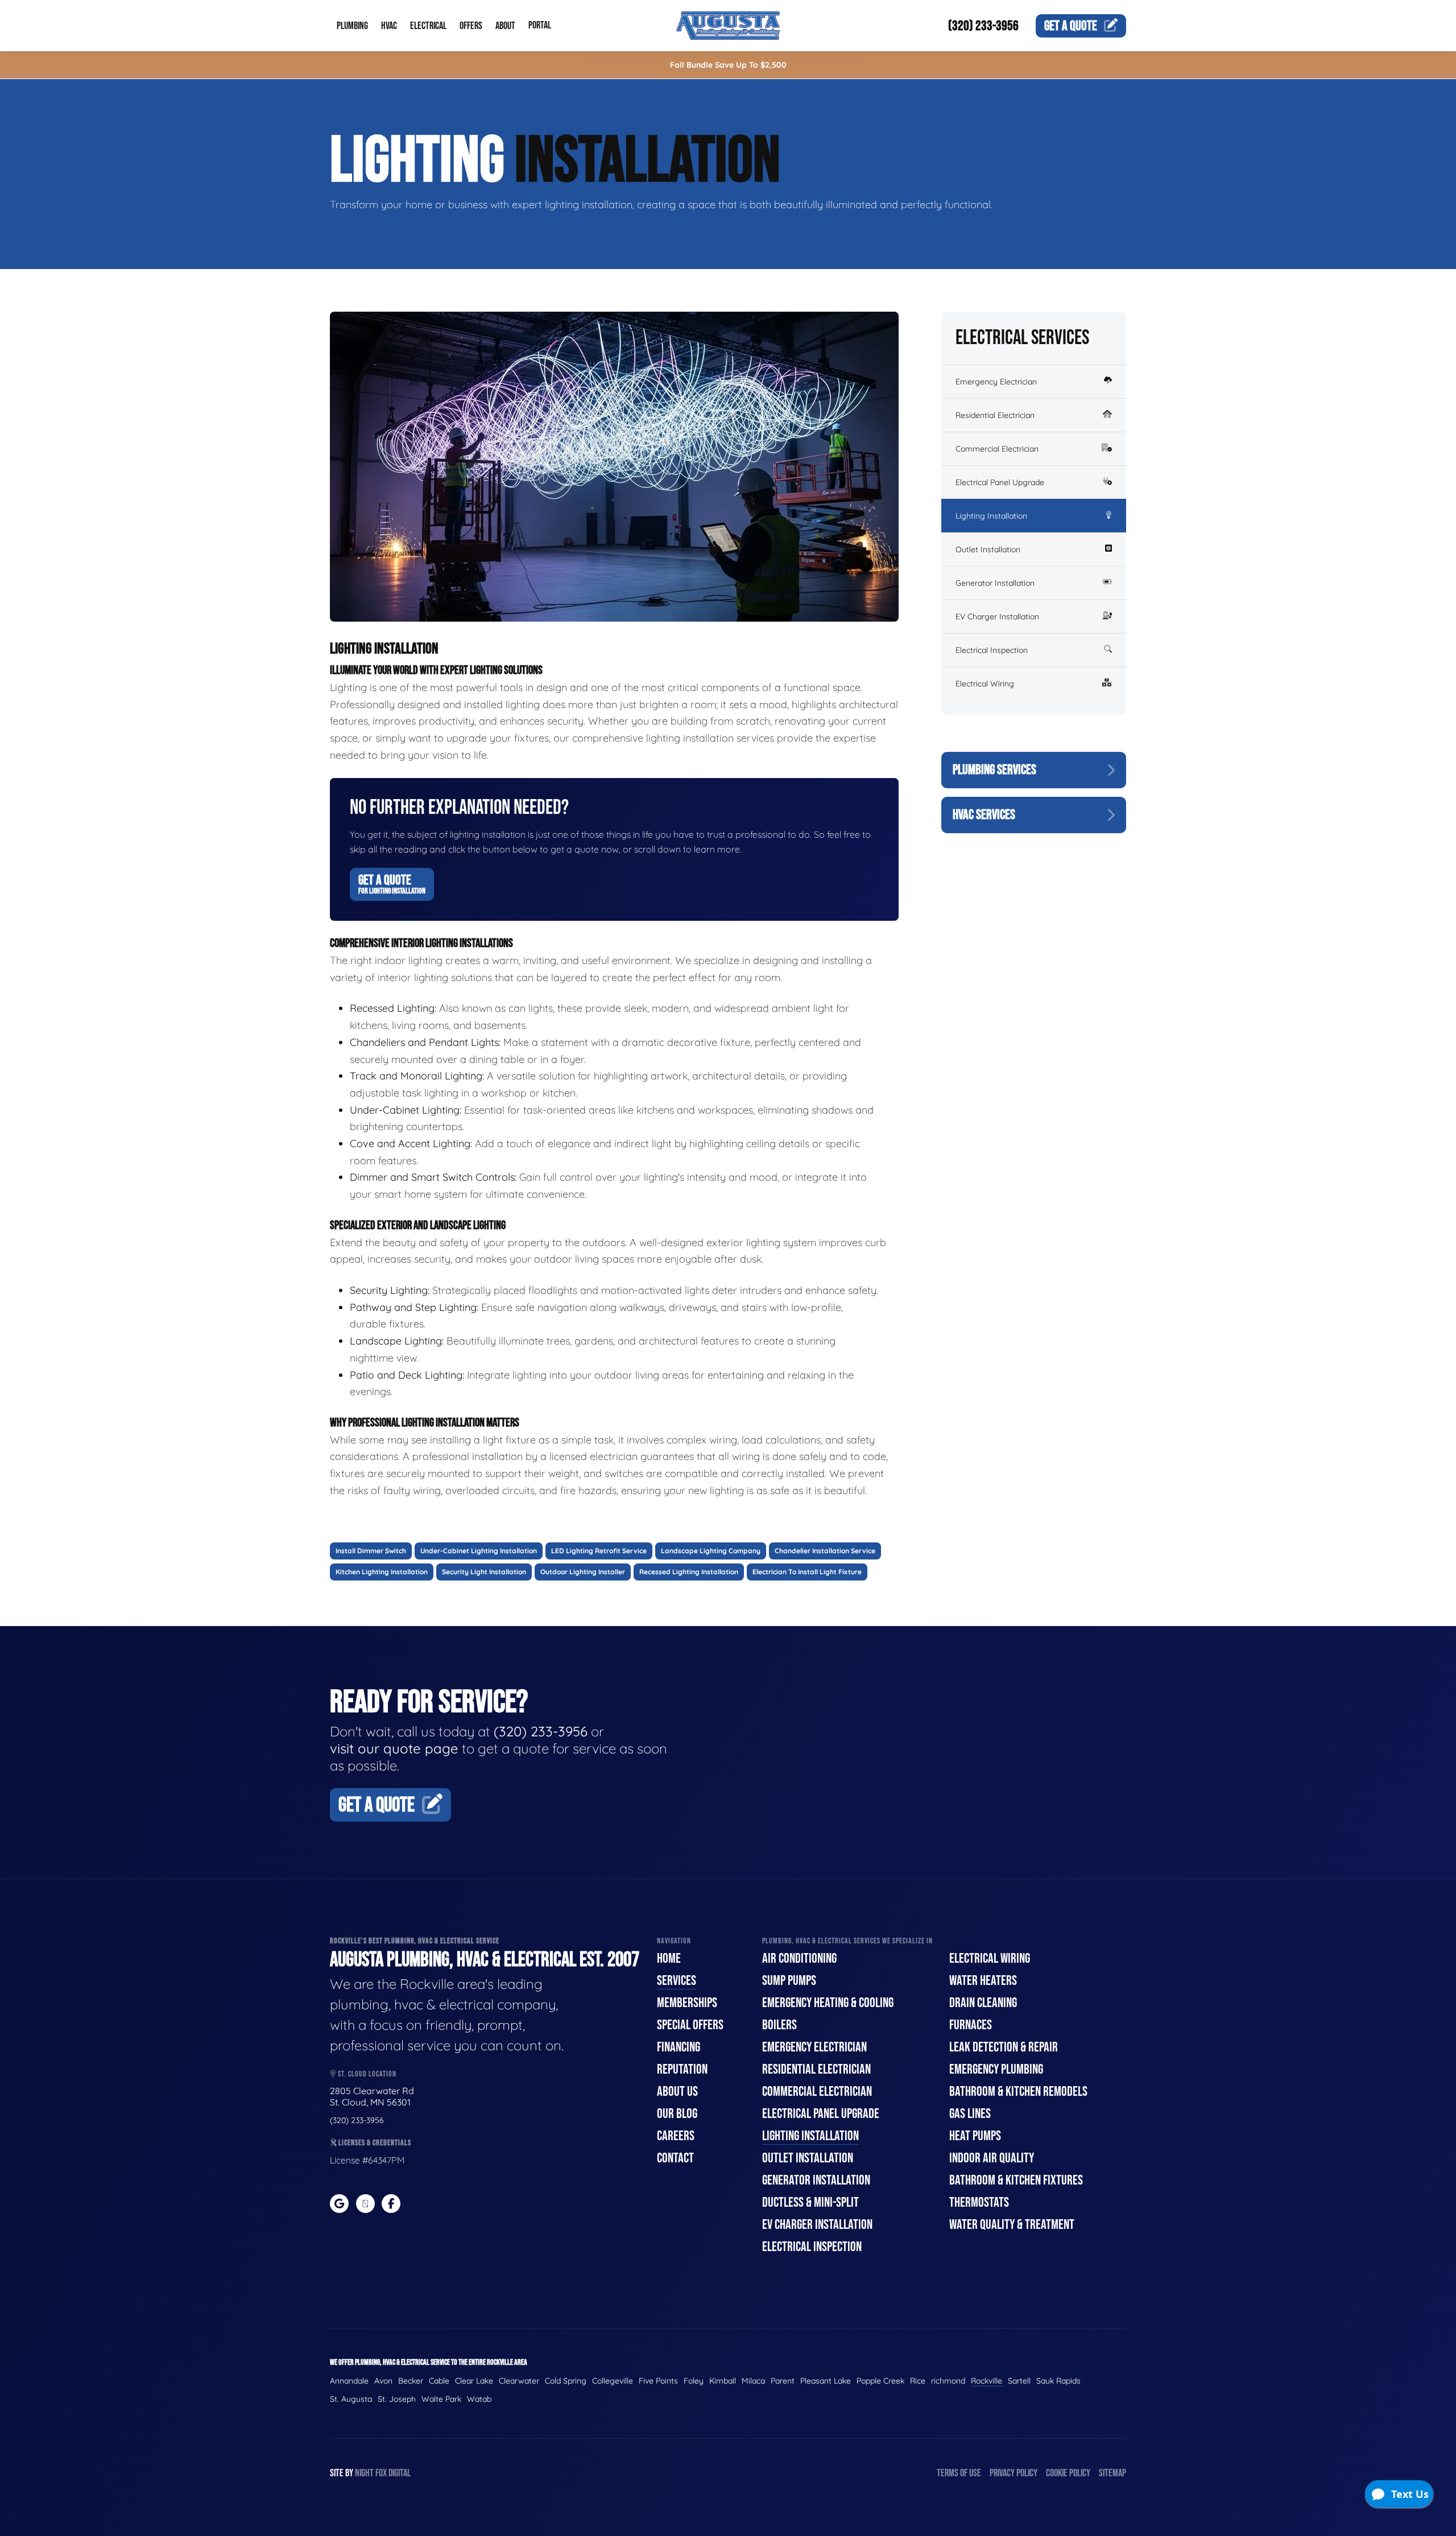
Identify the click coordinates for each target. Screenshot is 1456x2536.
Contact (675, 2158)
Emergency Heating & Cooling (828, 2003)
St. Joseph (397, 2399)
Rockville (986, 2381)
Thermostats (979, 2202)
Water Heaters (983, 1981)
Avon (383, 2381)
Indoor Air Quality (992, 2158)
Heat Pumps (975, 2136)
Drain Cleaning (983, 2003)
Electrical (428, 26)
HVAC (389, 26)
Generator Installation (995, 583)
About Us (677, 2092)
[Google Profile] (339, 2204)
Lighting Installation (991, 516)
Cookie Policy (1068, 2473)
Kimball (723, 2381)
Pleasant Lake (826, 2381)
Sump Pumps (789, 1981)
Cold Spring (566, 2381)
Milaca (753, 2381)
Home (669, 1958)
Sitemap (1112, 2473)
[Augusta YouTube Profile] (365, 2204)
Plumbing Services (994, 770)
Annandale (349, 2381)
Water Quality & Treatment (1012, 2225)
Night (364, 2473)
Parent (783, 2381)
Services (677, 1981)
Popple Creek (880, 2381)
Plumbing (352, 26)
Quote (1071, 26)
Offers (471, 26)
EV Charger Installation (997, 617)
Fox (381, 2473)
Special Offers (690, 2025)
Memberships (687, 2003)
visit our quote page (394, 1748)
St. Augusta (351, 2399)
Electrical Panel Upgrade (1000, 482)
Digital (400, 2473)
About (505, 26)
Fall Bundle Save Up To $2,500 (728, 65)
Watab (479, 2399)
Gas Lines (970, 2114)
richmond (948, 2381)
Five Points (658, 2381)
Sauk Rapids (1058, 2381)
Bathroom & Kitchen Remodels (1018, 2092)
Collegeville (613, 2381)
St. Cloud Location (366, 2074)
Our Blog (677, 2114)
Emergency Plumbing (996, 2069)
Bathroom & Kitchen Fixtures (1016, 2180)
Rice (918, 2381)
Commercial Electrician (997, 449)
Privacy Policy (1014, 2473)
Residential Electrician (995, 415)
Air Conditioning (799, 1958)
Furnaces (971, 2025)
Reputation (682, 2069)
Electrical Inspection (992, 650)
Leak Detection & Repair (1004, 2047)
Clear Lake (474, 2381)
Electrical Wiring (985, 684)
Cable (439, 2381)
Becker (411, 2381)
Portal (540, 25)
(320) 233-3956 (983, 26)
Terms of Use (959, 2473)
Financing (679, 2047)
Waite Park (441, 2399)
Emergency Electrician (996, 382)
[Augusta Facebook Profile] (391, 2204)
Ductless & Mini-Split (810, 2202)
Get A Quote (392, 884)
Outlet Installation (988, 549)
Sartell (1019, 2381)
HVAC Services (984, 815)
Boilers (779, 2025)
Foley (694, 2381)
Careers (676, 2136)
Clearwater (519, 2381)
